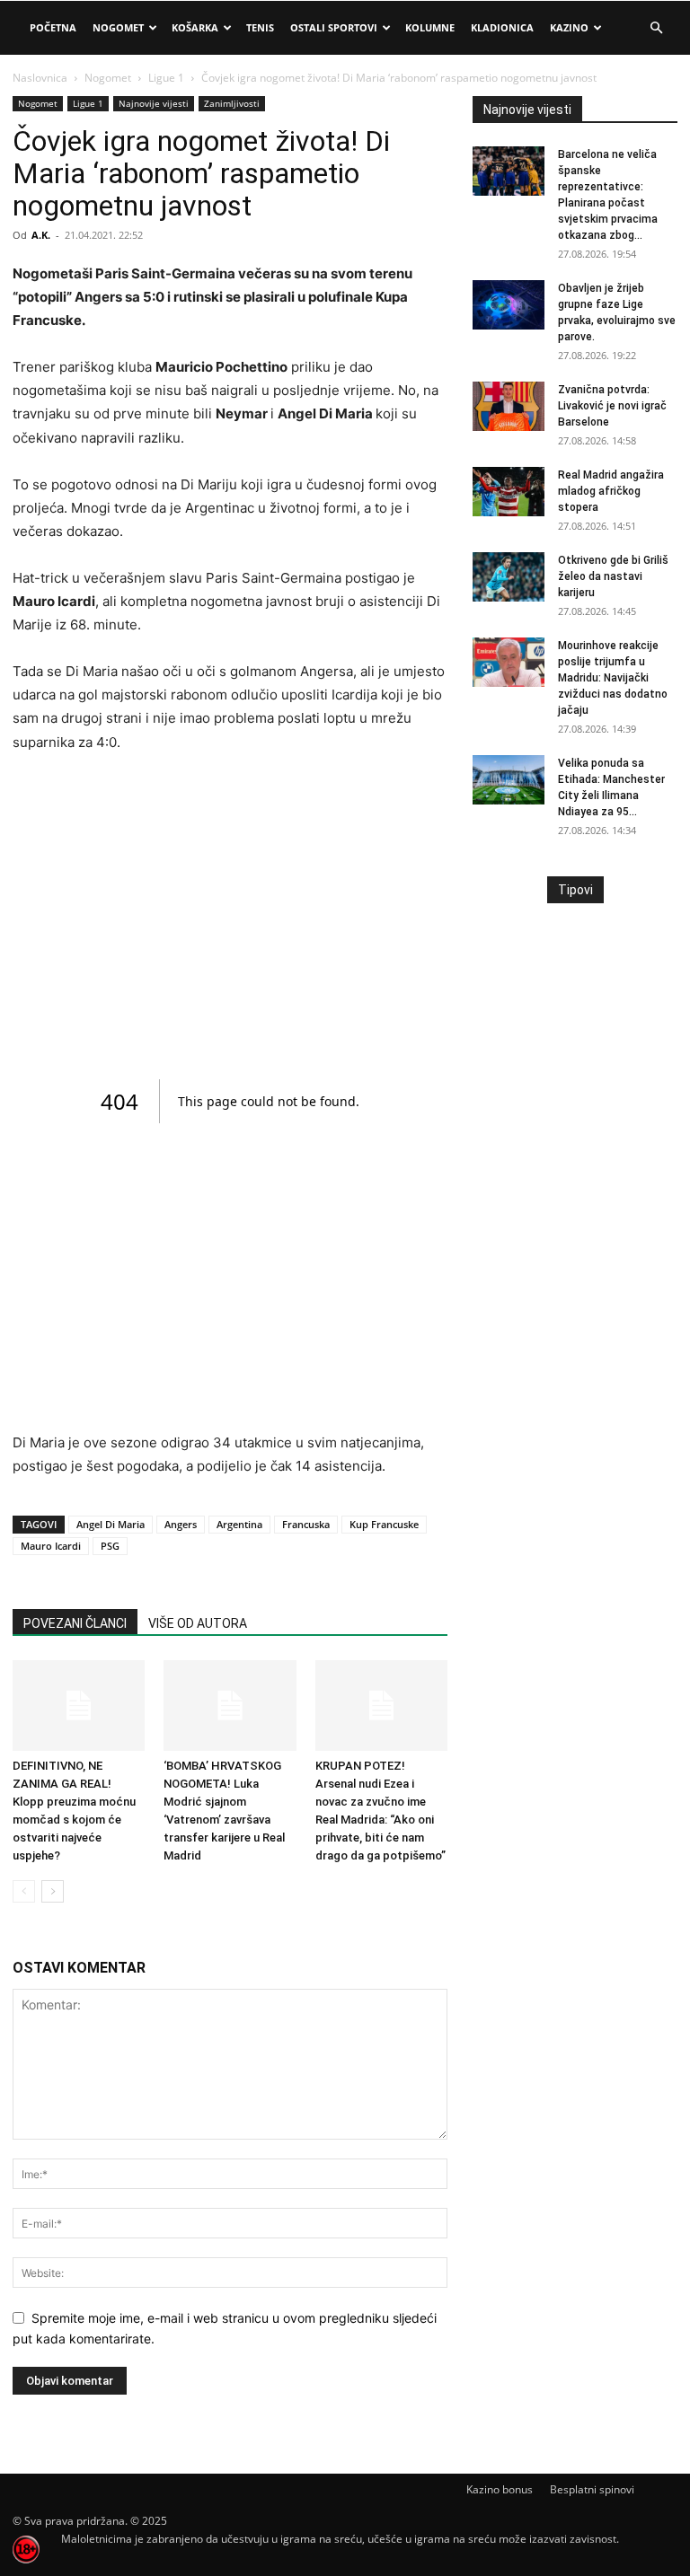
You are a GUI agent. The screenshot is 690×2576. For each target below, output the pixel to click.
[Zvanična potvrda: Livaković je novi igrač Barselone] (509, 406)
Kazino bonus (500, 2489)
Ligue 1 (166, 78)
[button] (656, 28)
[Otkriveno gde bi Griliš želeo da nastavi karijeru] (509, 577)
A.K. (41, 235)
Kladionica (502, 27)
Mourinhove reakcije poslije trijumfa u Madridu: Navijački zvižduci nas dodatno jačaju (613, 678)
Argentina (239, 1524)
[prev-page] (24, 1891)
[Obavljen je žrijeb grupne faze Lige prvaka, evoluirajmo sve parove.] (509, 305)
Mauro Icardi (51, 1546)
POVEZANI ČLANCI (75, 1623)
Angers (181, 1524)
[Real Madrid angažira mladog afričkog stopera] (509, 492)
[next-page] (53, 1891)
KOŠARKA (195, 27)
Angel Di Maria (111, 1524)
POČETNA (53, 27)
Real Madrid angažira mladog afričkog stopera (611, 491)
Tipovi (575, 890)
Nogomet (118, 27)
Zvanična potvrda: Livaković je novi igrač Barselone (612, 406)
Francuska (306, 1524)
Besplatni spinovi (592, 2489)
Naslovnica (40, 78)
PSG (110, 1546)
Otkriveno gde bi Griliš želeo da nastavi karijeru (613, 576)
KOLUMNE (430, 27)
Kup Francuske (384, 1524)
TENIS (260, 27)
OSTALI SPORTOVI (334, 27)
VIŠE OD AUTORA (198, 1623)
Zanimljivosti (232, 103)
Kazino (569, 27)
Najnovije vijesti (154, 103)
